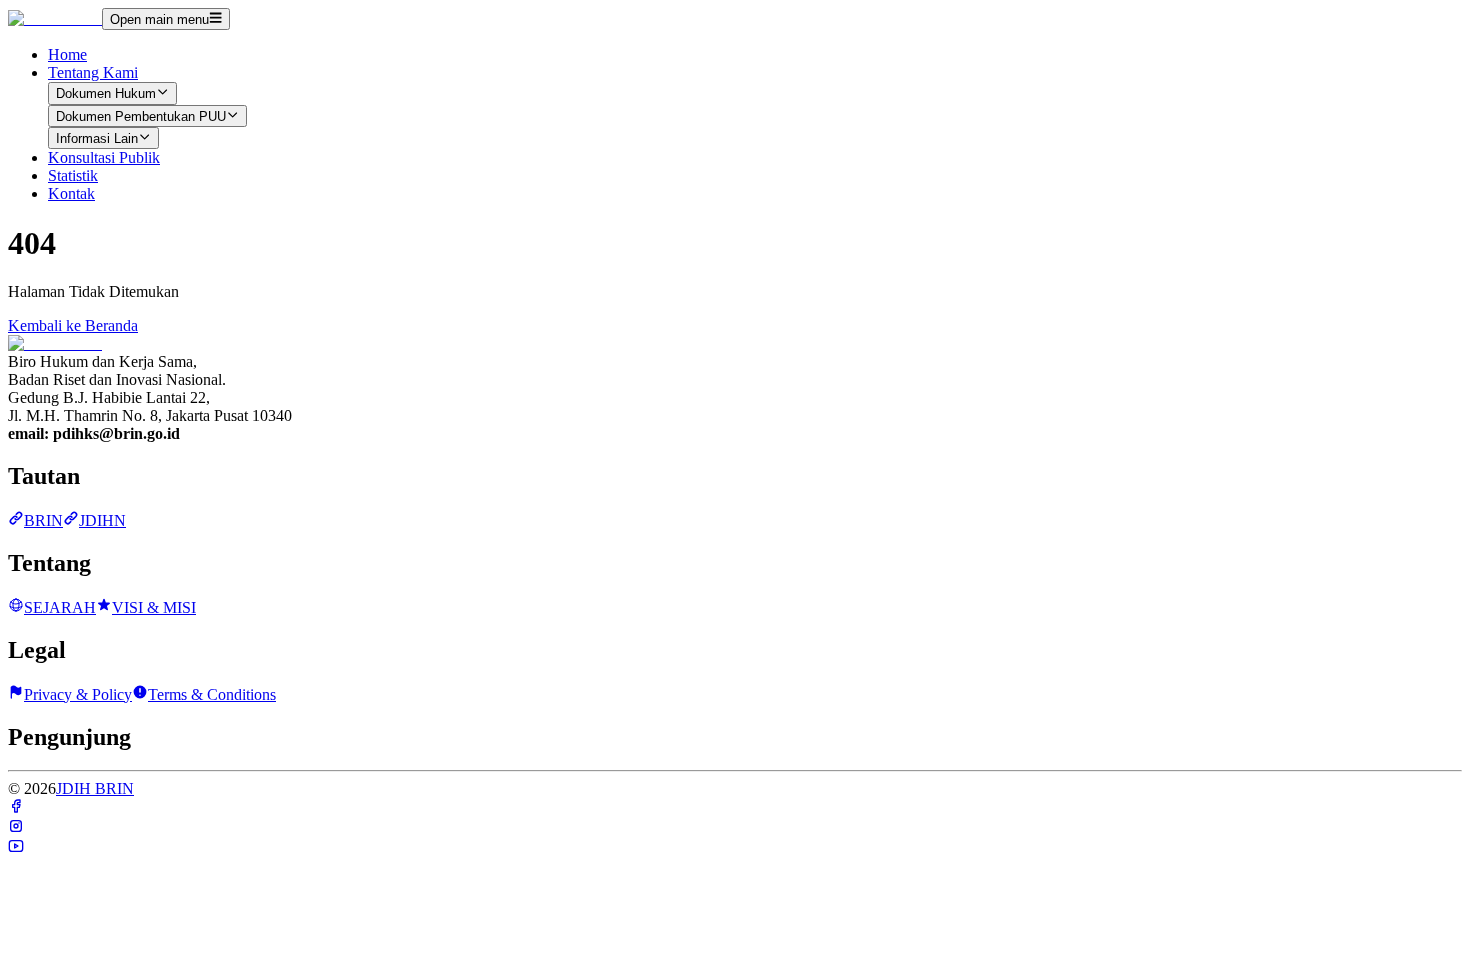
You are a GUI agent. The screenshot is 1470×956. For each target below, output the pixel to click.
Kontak (71, 193)
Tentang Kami (93, 72)
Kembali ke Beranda (73, 325)
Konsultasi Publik (104, 157)
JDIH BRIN (95, 788)
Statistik (73, 175)
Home (67, 54)
